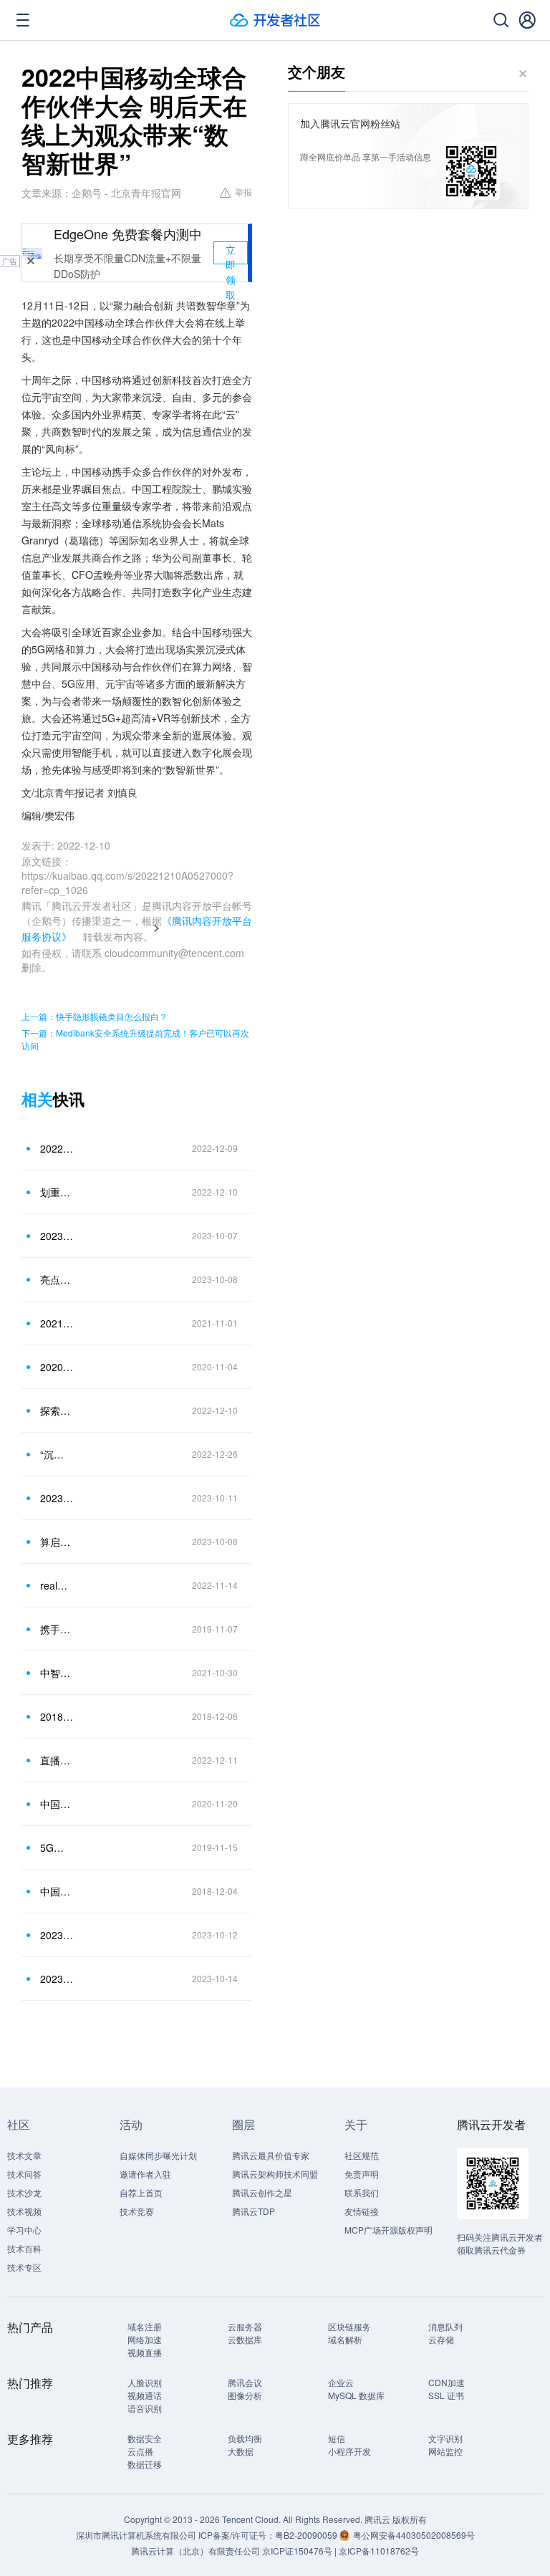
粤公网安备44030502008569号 (414, 2535)
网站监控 (445, 2451)
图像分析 (245, 2395)
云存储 (441, 2339)
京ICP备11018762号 (379, 2551)
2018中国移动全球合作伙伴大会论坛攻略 (57, 1716)
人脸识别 (145, 2382)
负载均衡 (245, 2438)
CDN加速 (447, 2382)
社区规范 (362, 2155)
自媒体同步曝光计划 (158, 2155)
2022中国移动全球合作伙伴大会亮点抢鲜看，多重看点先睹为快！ (57, 1148)
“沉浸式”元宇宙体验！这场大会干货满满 (57, 1454)
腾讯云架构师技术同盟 (275, 2174)
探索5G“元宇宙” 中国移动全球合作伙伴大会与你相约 (57, 1410)
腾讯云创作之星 (262, 2192)
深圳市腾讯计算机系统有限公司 (136, 2535)
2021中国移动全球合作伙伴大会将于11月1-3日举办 (57, 1323)
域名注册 (145, 2326)
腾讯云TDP (254, 2211)
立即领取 (231, 253)
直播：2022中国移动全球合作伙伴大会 (57, 1760)
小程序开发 (349, 2451)
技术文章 (24, 2155)
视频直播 (145, 2352)
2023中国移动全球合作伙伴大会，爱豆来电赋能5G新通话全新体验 (57, 1979)
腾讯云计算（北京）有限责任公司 (196, 2551)
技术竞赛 (137, 2211)
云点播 (140, 2451)
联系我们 (362, 2192)
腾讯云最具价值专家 (271, 2155)
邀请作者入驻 (145, 2174)
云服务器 (245, 2326)
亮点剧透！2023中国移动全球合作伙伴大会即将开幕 (57, 1279)
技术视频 (24, 2211)
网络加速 (145, 2339)
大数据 (241, 2451)
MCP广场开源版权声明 (389, 2230)
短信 (337, 2438)
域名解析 (345, 2339)
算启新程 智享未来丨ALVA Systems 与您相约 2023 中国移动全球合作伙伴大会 (57, 1542)
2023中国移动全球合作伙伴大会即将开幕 (57, 1236)
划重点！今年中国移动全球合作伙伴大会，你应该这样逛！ (57, 1192)
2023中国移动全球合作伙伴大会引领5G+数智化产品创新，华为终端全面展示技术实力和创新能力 (57, 1935)
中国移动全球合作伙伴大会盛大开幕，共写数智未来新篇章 (57, 1804)
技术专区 (24, 2267)
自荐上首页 (141, 2192)
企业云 (341, 2382)
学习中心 (24, 2230)
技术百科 (24, 2248)
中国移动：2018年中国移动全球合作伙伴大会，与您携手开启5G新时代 (57, 1891)
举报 (243, 192)
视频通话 (145, 2395)
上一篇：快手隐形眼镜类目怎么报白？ (95, 1016)
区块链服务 (349, 2326)
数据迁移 (145, 2464)
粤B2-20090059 (307, 2535)
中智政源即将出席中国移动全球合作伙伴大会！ (57, 1673)
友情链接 (362, 2211)
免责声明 (362, 2174)
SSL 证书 (446, 2395)
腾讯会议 (245, 2382)
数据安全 (145, 2438)
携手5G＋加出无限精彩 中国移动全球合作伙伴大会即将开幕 (57, 1629)
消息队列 (445, 2326)
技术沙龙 (24, 2192)
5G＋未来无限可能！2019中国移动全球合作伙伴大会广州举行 (57, 1847)
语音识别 (145, 2408)
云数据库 (245, 2339)
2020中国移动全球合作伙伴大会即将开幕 (57, 1367)
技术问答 (24, 2174)
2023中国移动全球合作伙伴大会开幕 (57, 1498)
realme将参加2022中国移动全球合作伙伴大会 (57, 1585)
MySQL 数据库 (356, 2395)
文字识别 (445, 2438)
